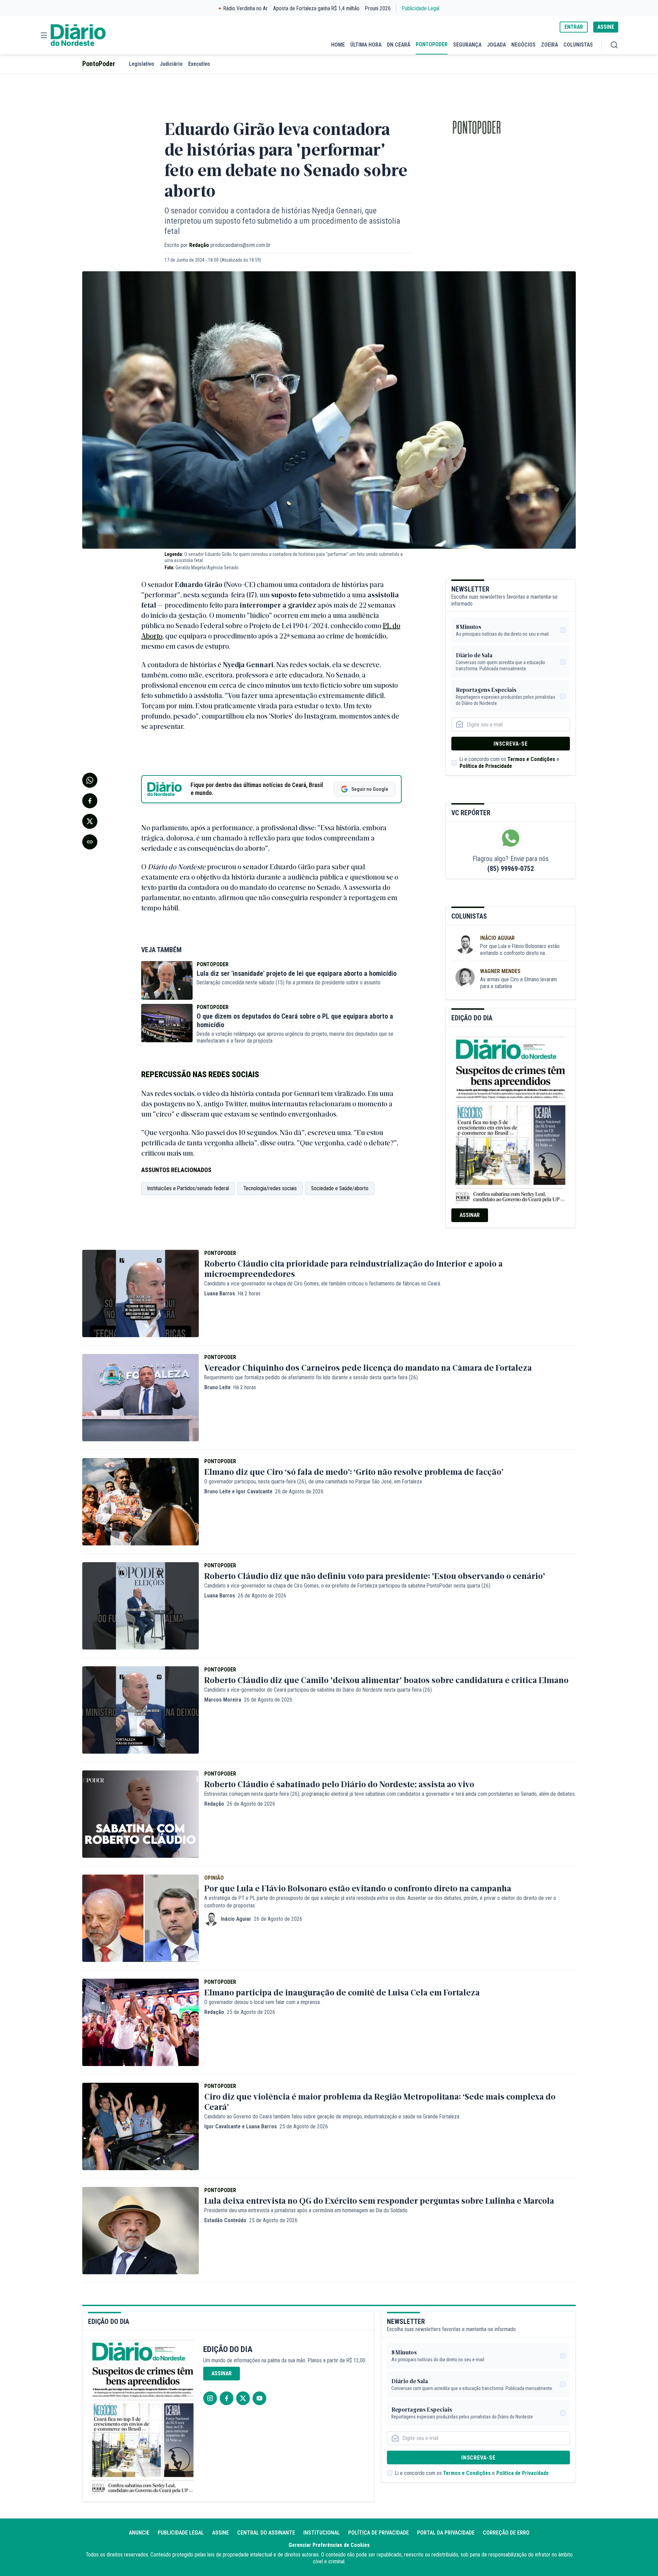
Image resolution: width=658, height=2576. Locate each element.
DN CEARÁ (399, 45)
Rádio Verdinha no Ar (246, 8)
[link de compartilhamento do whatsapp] (90, 780)
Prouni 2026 (378, 8)
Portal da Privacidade (446, 2533)
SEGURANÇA (467, 45)
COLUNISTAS (578, 45)
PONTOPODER (432, 44)
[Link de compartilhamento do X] (90, 821)
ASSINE (606, 27)
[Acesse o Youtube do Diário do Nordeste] (259, 2398)
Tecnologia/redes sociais (270, 1188)
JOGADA (496, 45)
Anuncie (139, 2533)
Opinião (214, 1878)
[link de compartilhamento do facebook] (90, 801)
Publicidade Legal (421, 8)
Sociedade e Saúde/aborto (340, 1188)
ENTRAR (574, 27)
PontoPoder (99, 64)
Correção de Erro (506, 2533)
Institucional (322, 2533)
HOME (338, 45)
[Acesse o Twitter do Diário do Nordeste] (243, 2398)
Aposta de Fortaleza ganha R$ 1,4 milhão (316, 8)
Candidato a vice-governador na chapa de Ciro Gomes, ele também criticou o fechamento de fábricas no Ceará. (323, 1284)
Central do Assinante (266, 2533)
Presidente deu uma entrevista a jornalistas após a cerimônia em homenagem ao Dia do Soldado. (306, 2210)
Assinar (470, 1215)
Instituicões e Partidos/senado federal (188, 1188)
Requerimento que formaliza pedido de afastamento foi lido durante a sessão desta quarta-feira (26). (312, 1377)
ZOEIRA (550, 45)
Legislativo (142, 64)
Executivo (199, 64)
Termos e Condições (531, 759)
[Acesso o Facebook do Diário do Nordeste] (227, 2398)
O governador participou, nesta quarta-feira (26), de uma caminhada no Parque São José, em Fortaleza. (314, 1482)
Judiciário (171, 64)
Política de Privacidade (486, 766)
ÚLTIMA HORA (366, 45)
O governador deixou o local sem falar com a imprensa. (263, 2002)
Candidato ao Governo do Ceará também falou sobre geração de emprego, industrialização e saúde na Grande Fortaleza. (332, 2117)
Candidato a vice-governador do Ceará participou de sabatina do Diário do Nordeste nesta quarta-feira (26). (319, 1690)
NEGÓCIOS (523, 45)
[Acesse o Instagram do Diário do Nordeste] (210, 2398)
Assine (221, 2533)
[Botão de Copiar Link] (90, 842)
